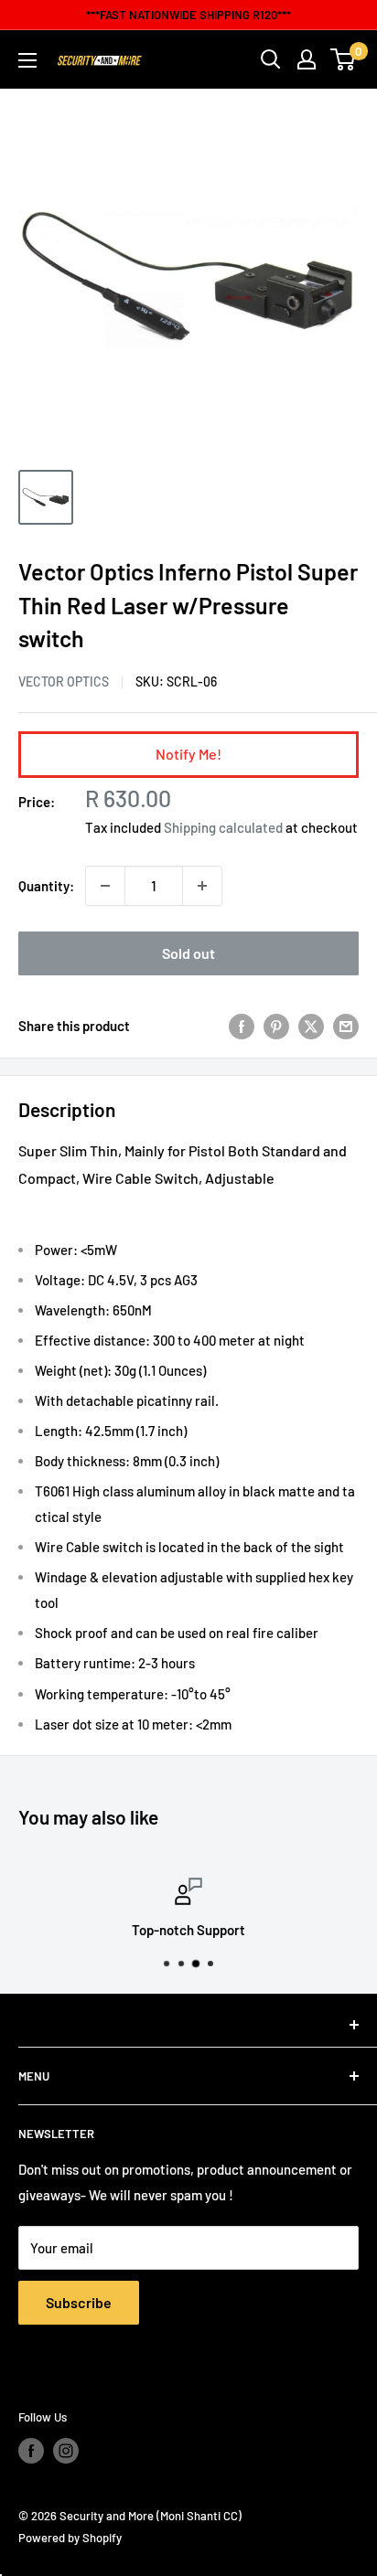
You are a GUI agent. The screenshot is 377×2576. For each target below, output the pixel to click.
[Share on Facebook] (242, 1026)
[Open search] (271, 59)
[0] (344, 59)
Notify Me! (188, 754)
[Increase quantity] (202, 886)
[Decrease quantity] (105, 886)
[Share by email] (346, 1026)
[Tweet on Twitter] (311, 1026)
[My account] (307, 59)
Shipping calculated (223, 827)
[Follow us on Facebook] (31, 2451)
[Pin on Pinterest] (276, 1026)
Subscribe (79, 2302)
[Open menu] (27, 60)
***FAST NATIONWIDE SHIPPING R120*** (188, 15)
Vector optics (64, 681)
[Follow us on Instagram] (66, 2451)
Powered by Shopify (70, 2538)
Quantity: (46, 886)
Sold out (188, 953)
